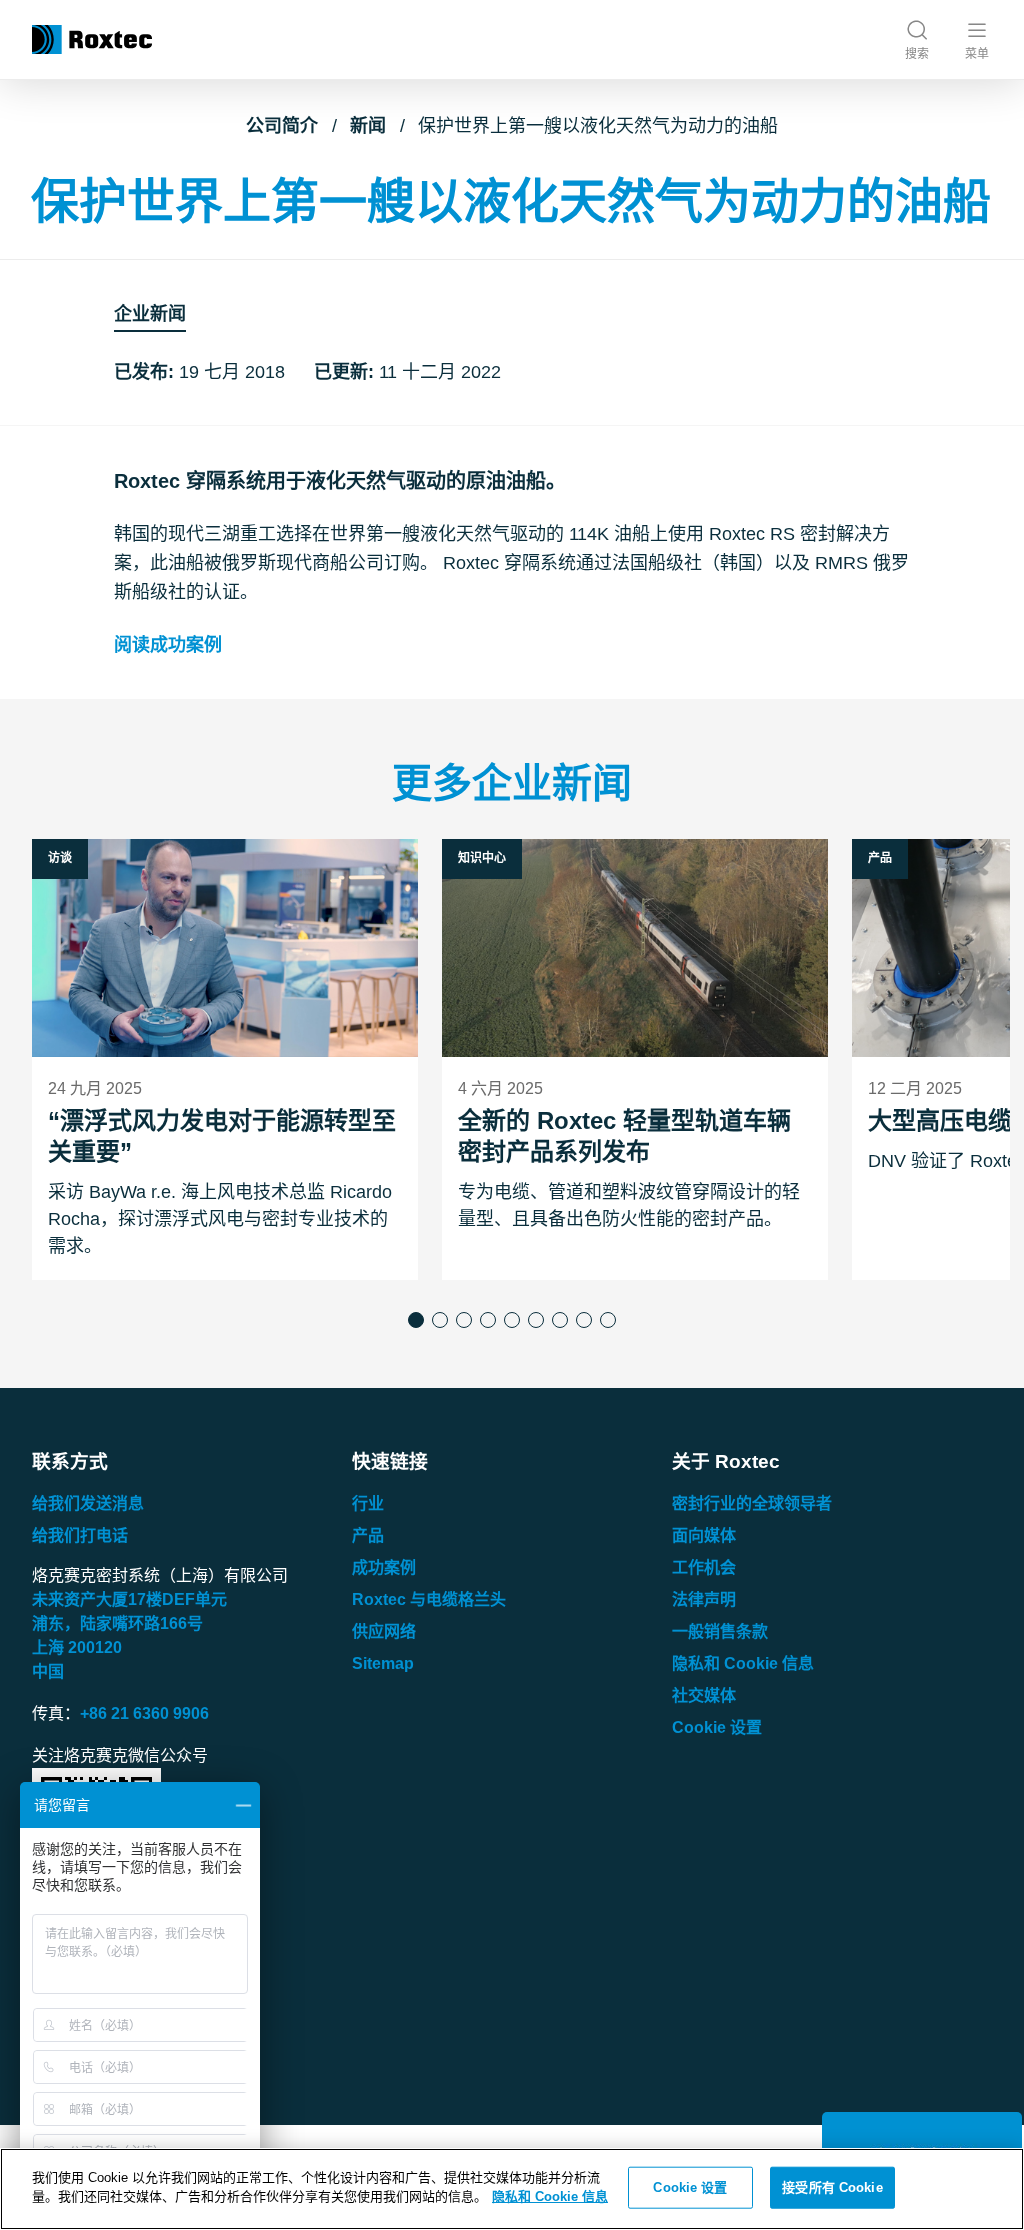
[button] (416, 1320)
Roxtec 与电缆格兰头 (429, 1599)
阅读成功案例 (168, 645)
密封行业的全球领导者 (752, 1503)
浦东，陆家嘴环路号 (117, 1623)
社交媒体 (704, 1695)
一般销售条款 (720, 1631)
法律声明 (704, 1599)
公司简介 (282, 126)
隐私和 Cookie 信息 (743, 1663)
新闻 (368, 126)
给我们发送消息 (88, 1503)
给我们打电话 (80, 1535)
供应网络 (384, 1631)
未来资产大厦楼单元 (129, 1599)
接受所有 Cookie (832, 2187)
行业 (368, 1503)
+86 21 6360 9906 (144, 1713)
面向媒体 (704, 1535)
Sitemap (383, 1663)
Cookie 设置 (717, 1727)
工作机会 (704, 1567)
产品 (368, 1535)
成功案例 (384, 1567)
